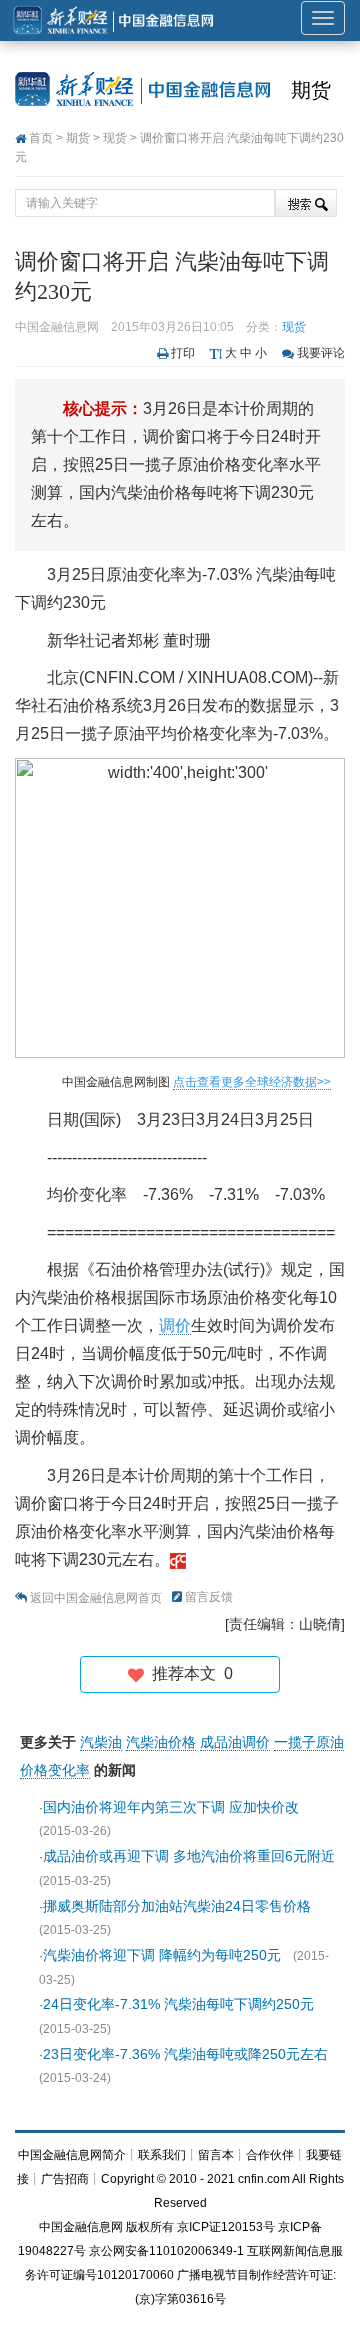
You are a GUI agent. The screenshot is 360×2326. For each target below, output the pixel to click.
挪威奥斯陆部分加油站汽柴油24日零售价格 (177, 1906)
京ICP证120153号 (226, 2227)
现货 (115, 138)
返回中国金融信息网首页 (96, 1598)
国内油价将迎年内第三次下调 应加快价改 (171, 1807)
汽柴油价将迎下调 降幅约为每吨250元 (162, 1955)
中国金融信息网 (81, 2227)
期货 (311, 90)
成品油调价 (235, 1742)
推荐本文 (188, 1673)
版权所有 (150, 2227)
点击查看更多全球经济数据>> (252, 1082)
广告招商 (65, 2179)
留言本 (216, 2155)
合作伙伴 (270, 2155)
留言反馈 (209, 1597)
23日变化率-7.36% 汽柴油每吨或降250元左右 (185, 2054)
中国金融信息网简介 (72, 2155)
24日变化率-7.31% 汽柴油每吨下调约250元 (178, 2004)
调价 (175, 1325)
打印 (183, 353)
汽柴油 (101, 1742)
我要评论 (321, 353)
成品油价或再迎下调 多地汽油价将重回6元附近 (189, 1856)
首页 (41, 138)
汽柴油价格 (161, 1742)
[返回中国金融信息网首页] (178, 1559)
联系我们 (162, 2155)
